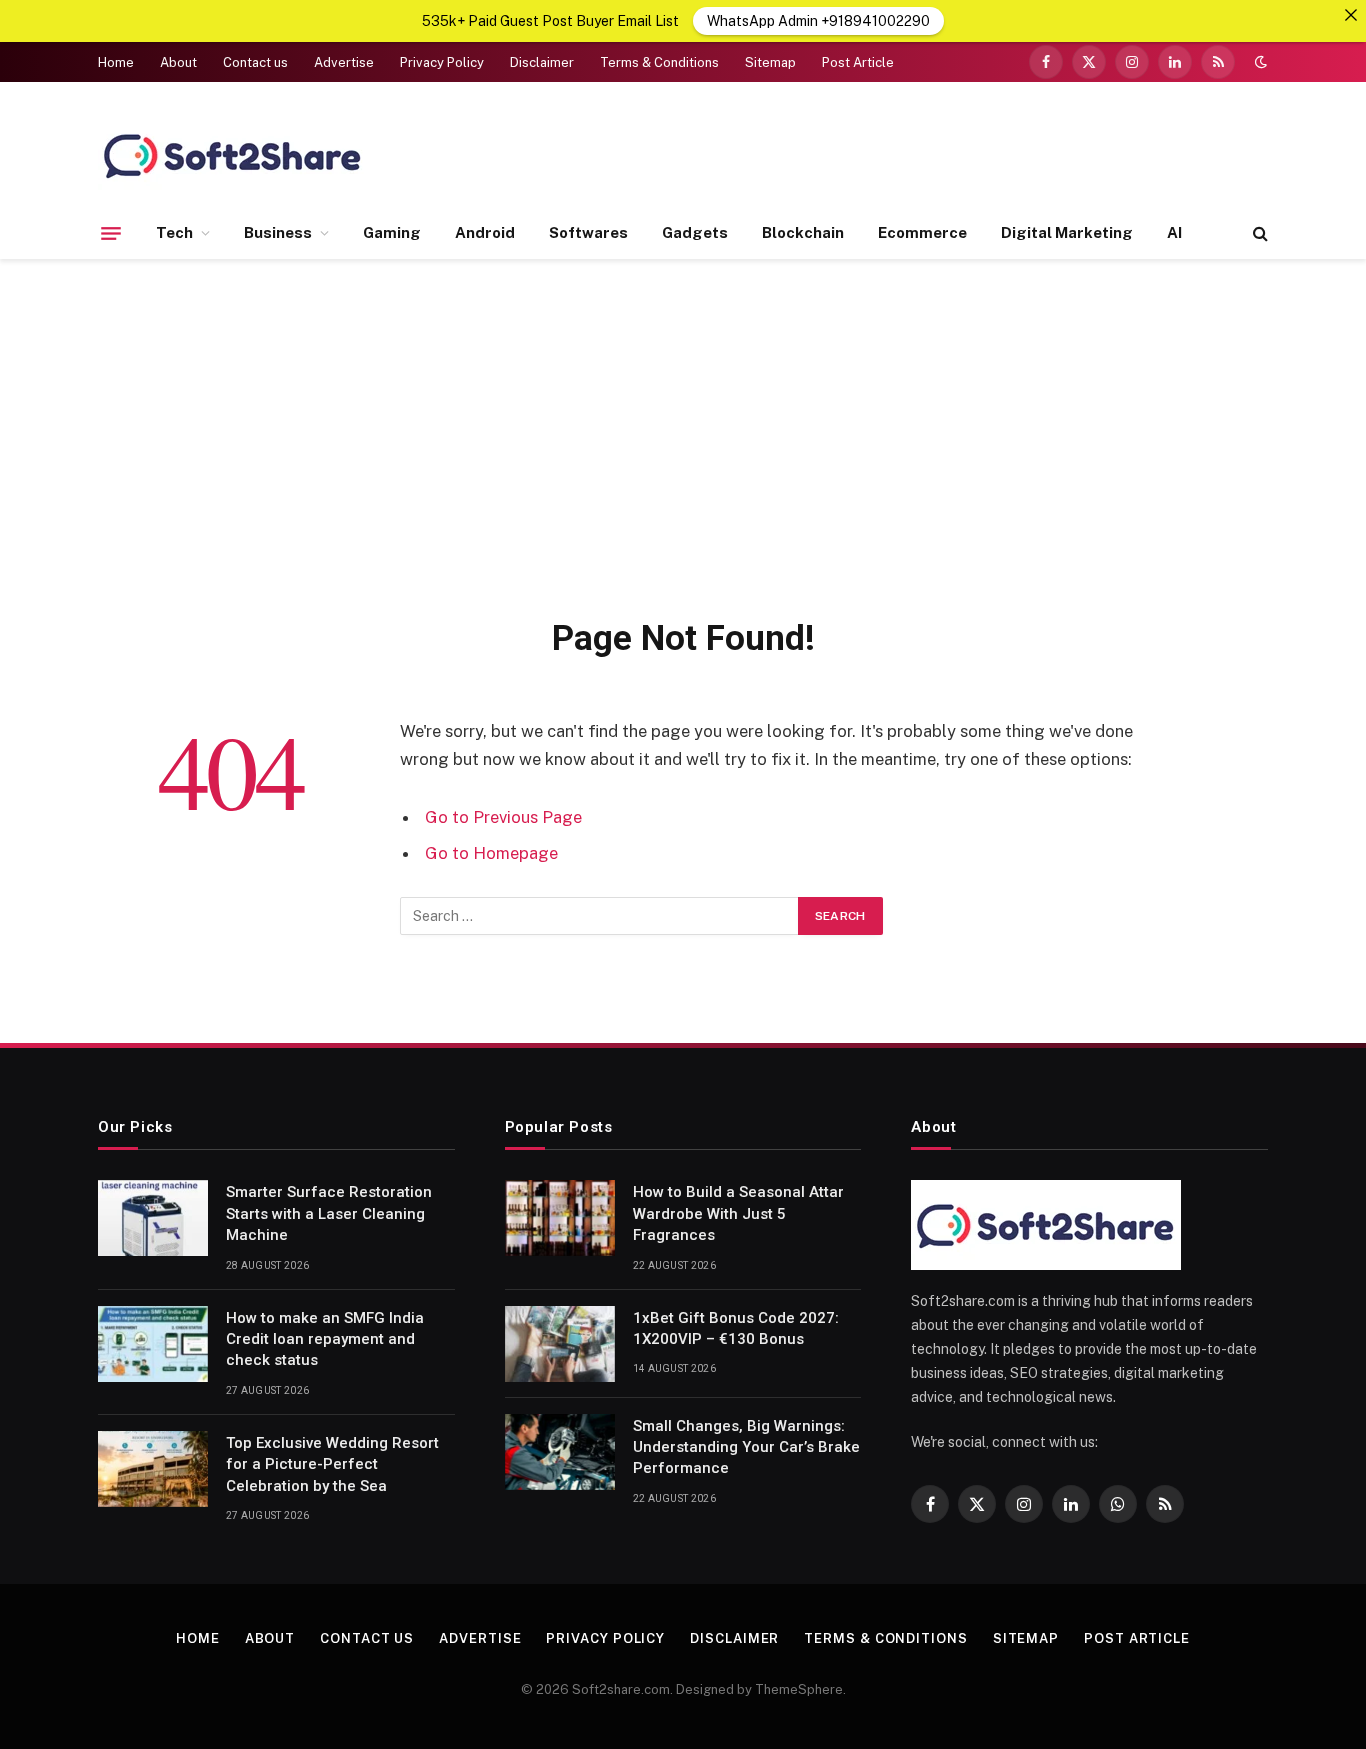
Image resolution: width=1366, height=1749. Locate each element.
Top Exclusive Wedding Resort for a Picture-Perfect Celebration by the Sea (332, 1464)
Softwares (588, 232)
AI (1174, 232)
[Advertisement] (683, 434)
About (178, 62)
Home (116, 62)
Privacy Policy (442, 62)
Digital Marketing (1067, 232)
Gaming (392, 232)
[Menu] (111, 233)
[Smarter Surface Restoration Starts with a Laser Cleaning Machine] (153, 1218)
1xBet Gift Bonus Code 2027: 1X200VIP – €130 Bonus (736, 1328)
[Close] (1351, 15)
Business (278, 232)
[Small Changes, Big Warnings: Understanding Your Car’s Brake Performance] (560, 1452)
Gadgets (695, 232)
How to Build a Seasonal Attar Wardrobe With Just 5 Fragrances (738, 1213)
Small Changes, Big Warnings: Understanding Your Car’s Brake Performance (746, 1447)
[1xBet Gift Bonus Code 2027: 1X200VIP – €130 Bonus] (560, 1344)
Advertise (344, 62)
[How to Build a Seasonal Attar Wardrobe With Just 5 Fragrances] (560, 1218)
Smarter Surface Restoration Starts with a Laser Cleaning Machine (329, 1213)
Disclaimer (542, 62)
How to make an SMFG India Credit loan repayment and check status (325, 1339)
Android (485, 232)
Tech (174, 232)
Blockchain (803, 232)
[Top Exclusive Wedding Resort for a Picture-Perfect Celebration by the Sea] (153, 1469)
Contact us (255, 62)
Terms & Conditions (659, 62)
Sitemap (770, 62)
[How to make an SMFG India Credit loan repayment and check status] (153, 1344)
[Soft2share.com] (233, 155)
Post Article (858, 62)
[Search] (1258, 233)
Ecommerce (922, 232)
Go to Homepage (491, 853)
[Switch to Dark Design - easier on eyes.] (1259, 62)
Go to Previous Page (503, 817)
